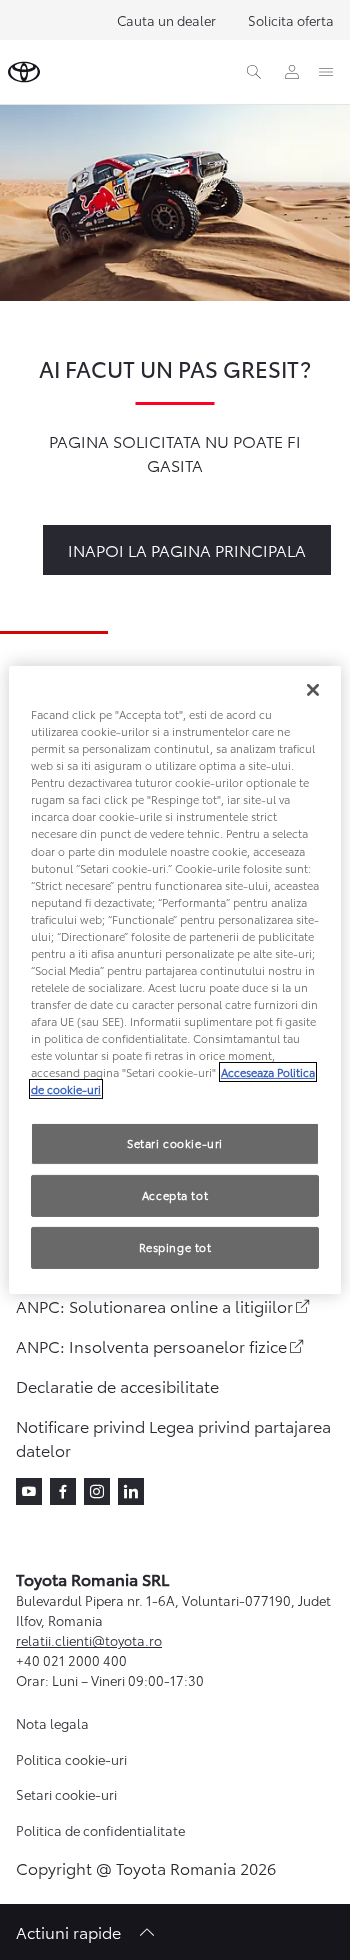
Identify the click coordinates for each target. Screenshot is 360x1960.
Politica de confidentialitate (100, 1830)
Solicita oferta (291, 20)
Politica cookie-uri (71, 1759)
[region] (175, 980)
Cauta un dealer (166, 20)
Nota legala (52, 1723)
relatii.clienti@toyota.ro (89, 1640)
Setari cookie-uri (66, 1794)
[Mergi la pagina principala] (24, 72)
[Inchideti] (313, 690)
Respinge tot (175, 1247)
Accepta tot (175, 1195)
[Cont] (292, 72)
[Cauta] (254, 72)
